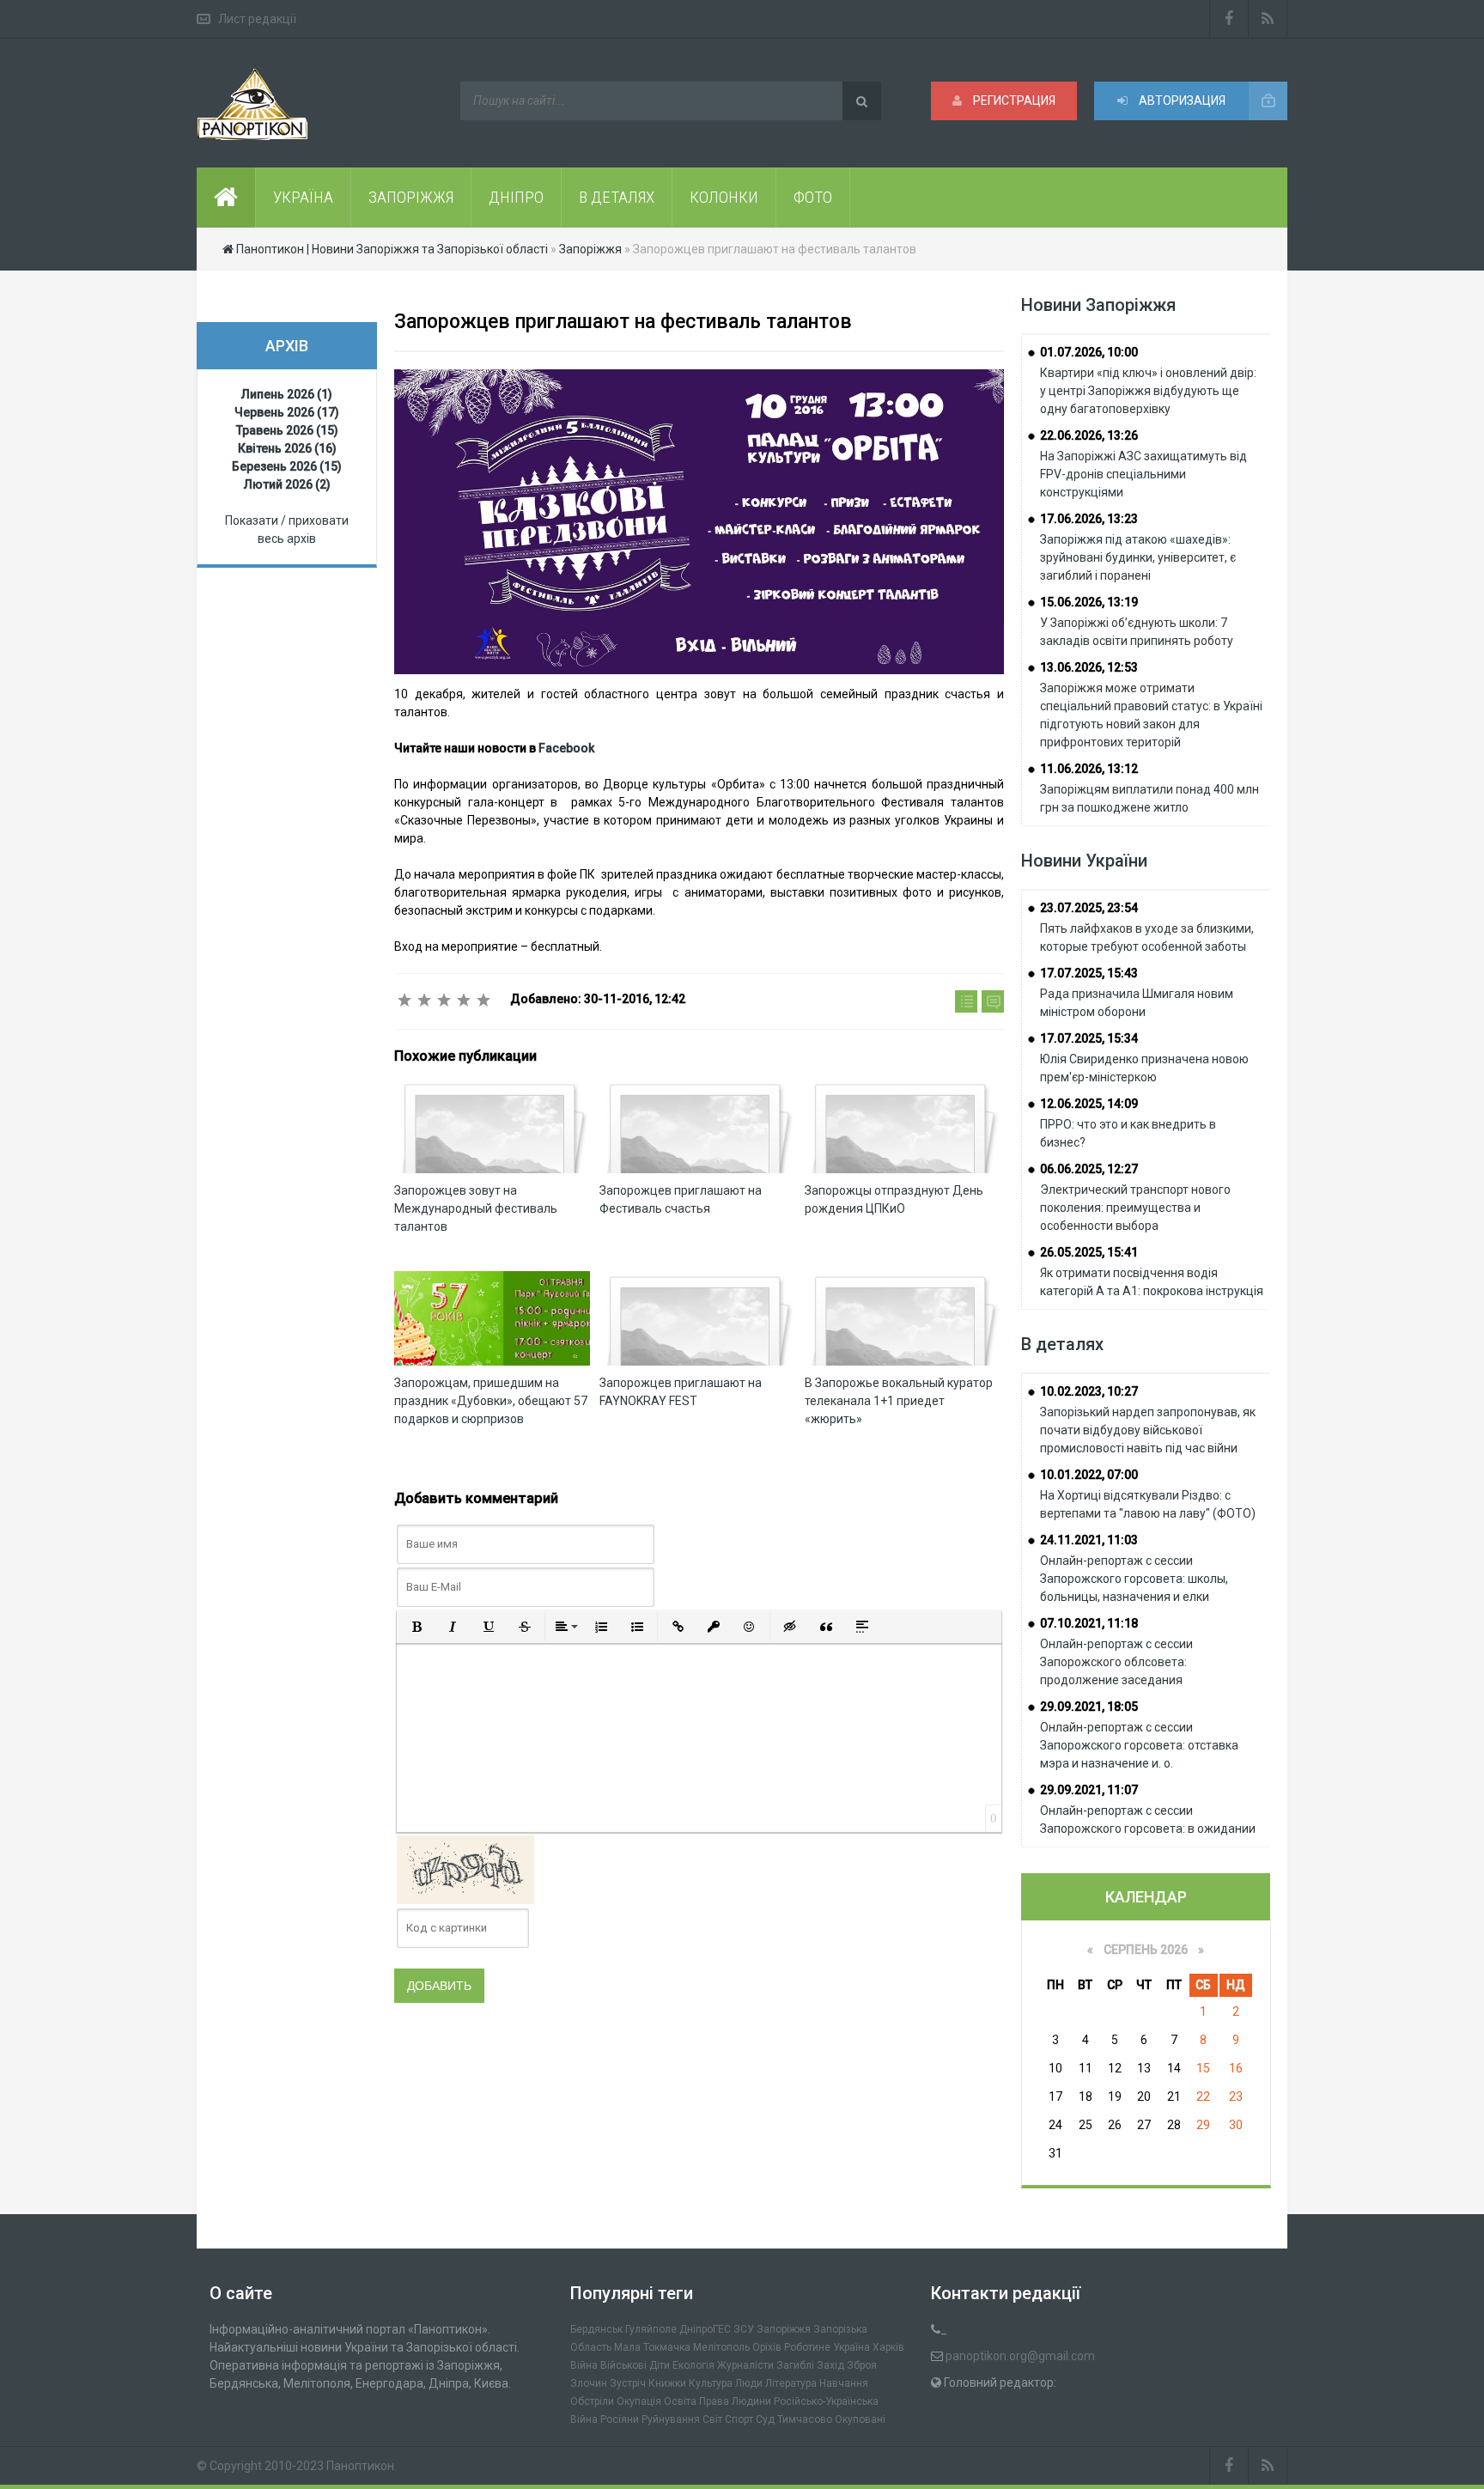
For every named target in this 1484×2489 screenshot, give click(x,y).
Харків (888, 2347)
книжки (667, 2383)
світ (712, 2419)
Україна (851, 2347)
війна (584, 2365)
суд (765, 2419)
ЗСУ (744, 2329)
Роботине (807, 2347)
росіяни (620, 2419)
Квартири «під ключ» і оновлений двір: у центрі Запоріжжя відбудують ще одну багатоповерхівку (1148, 391)
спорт (739, 2419)
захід (830, 2365)
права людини (735, 2401)
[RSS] (1268, 19)
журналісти (745, 2365)
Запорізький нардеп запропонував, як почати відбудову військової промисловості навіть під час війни (1148, 1430)
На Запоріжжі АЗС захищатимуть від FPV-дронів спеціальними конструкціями (1143, 474)
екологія (693, 2365)
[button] (417, 1627)
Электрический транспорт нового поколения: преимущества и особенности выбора (1135, 1208)
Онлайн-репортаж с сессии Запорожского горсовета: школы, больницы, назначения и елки (1134, 1579)
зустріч (628, 2383)
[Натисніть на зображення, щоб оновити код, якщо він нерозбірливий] (465, 1868)
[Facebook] (1229, 19)
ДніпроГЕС (705, 2329)
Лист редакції (257, 19)
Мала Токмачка (652, 2347)
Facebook (566, 748)
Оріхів (767, 2347)
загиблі (795, 2365)
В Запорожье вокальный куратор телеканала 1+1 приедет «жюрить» (899, 1401)
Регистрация (1013, 100)
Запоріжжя (784, 2329)
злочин (589, 2383)
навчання (844, 2383)
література (791, 2383)
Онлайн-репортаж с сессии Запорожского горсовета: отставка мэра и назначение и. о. (1139, 1745)
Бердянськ (596, 2329)
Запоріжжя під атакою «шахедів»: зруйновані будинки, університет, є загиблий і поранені (1138, 557)
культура (711, 2383)
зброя (862, 2365)
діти (660, 2365)
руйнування (671, 2419)
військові (623, 2365)
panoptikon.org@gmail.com (1020, 2356)
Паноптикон (360, 2466)
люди (749, 2383)
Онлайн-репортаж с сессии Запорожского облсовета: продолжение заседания (1116, 1662)
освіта (680, 2401)
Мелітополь (721, 2347)
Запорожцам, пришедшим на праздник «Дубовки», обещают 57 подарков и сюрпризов (491, 1401)
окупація (639, 2401)
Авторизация (1181, 100)
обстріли (592, 2401)
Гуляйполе (651, 2329)
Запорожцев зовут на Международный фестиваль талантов (476, 1208)
